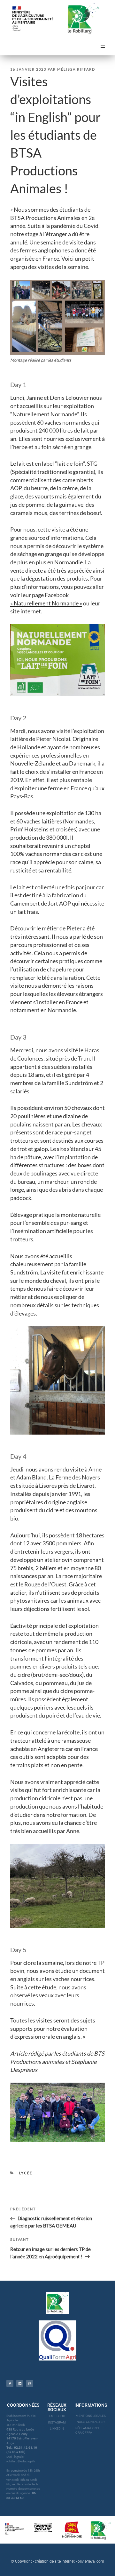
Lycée (26, 2173)
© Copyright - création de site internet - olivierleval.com (57, 2561)
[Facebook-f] (10, 2383)
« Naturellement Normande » (46, 603)
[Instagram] (30, 2383)
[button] (103, 47)
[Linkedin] (20, 2383)
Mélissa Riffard (76, 69)
